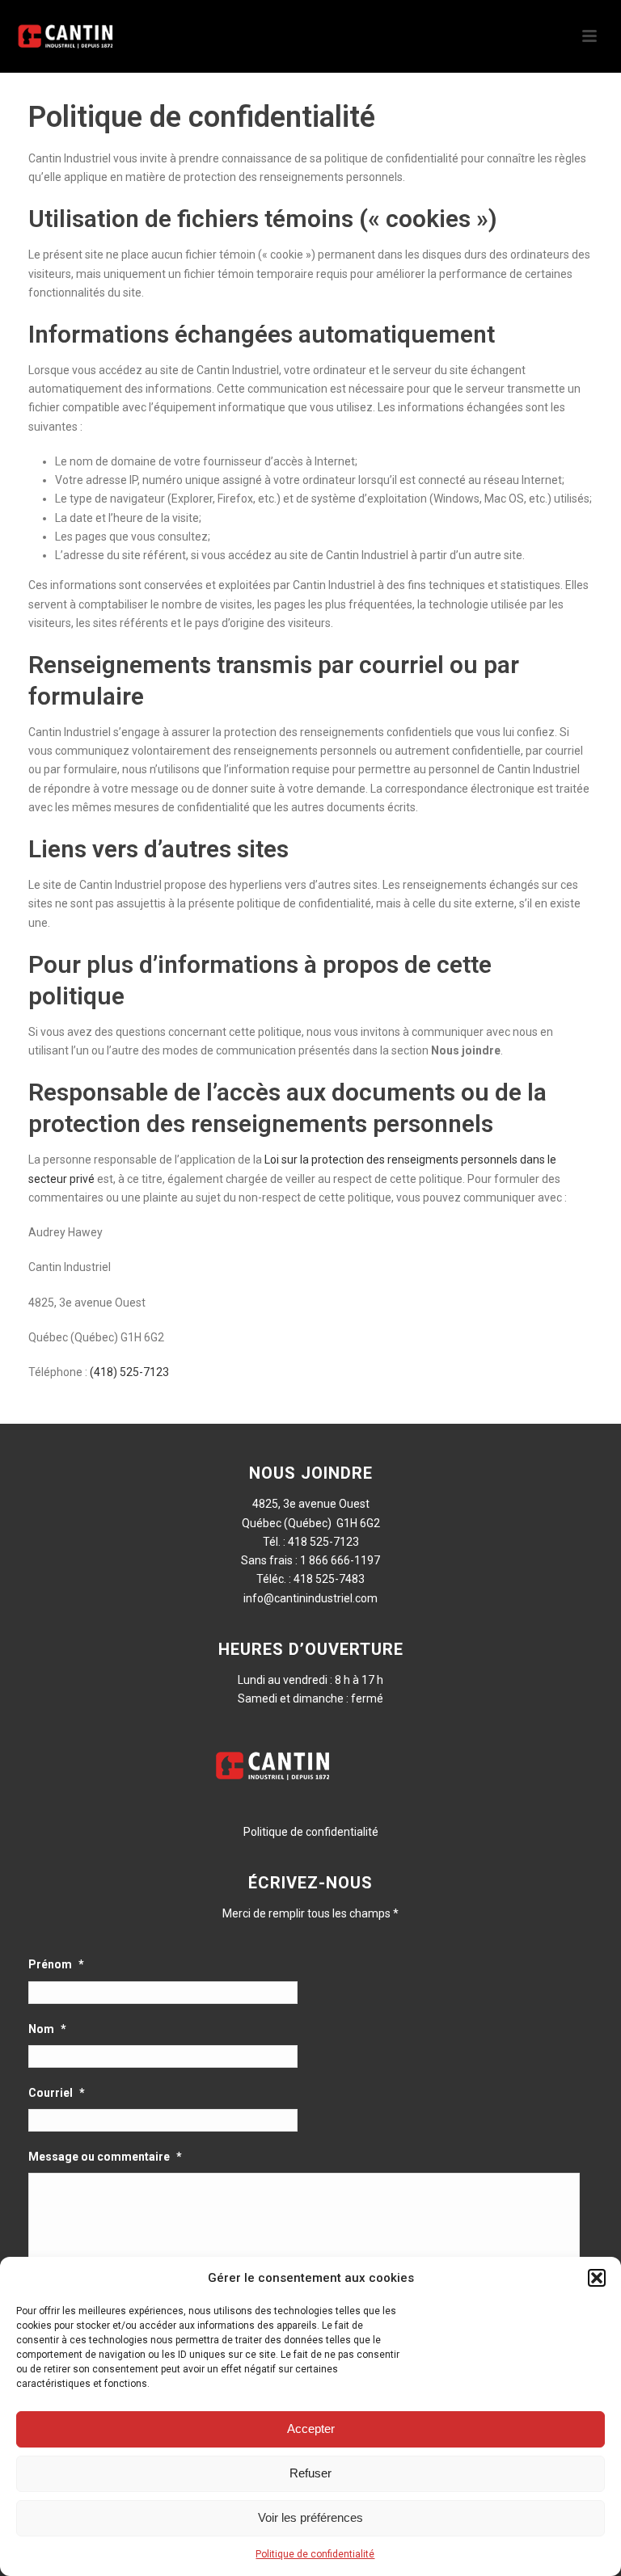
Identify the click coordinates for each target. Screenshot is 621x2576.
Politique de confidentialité (315, 2554)
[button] (597, 2278)
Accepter (311, 2429)
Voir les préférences (310, 2517)
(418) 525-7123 (129, 1372)
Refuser (310, 2473)
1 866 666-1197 (340, 1560)
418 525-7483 (329, 1579)
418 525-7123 (323, 1542)
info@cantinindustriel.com (310, 1598)
